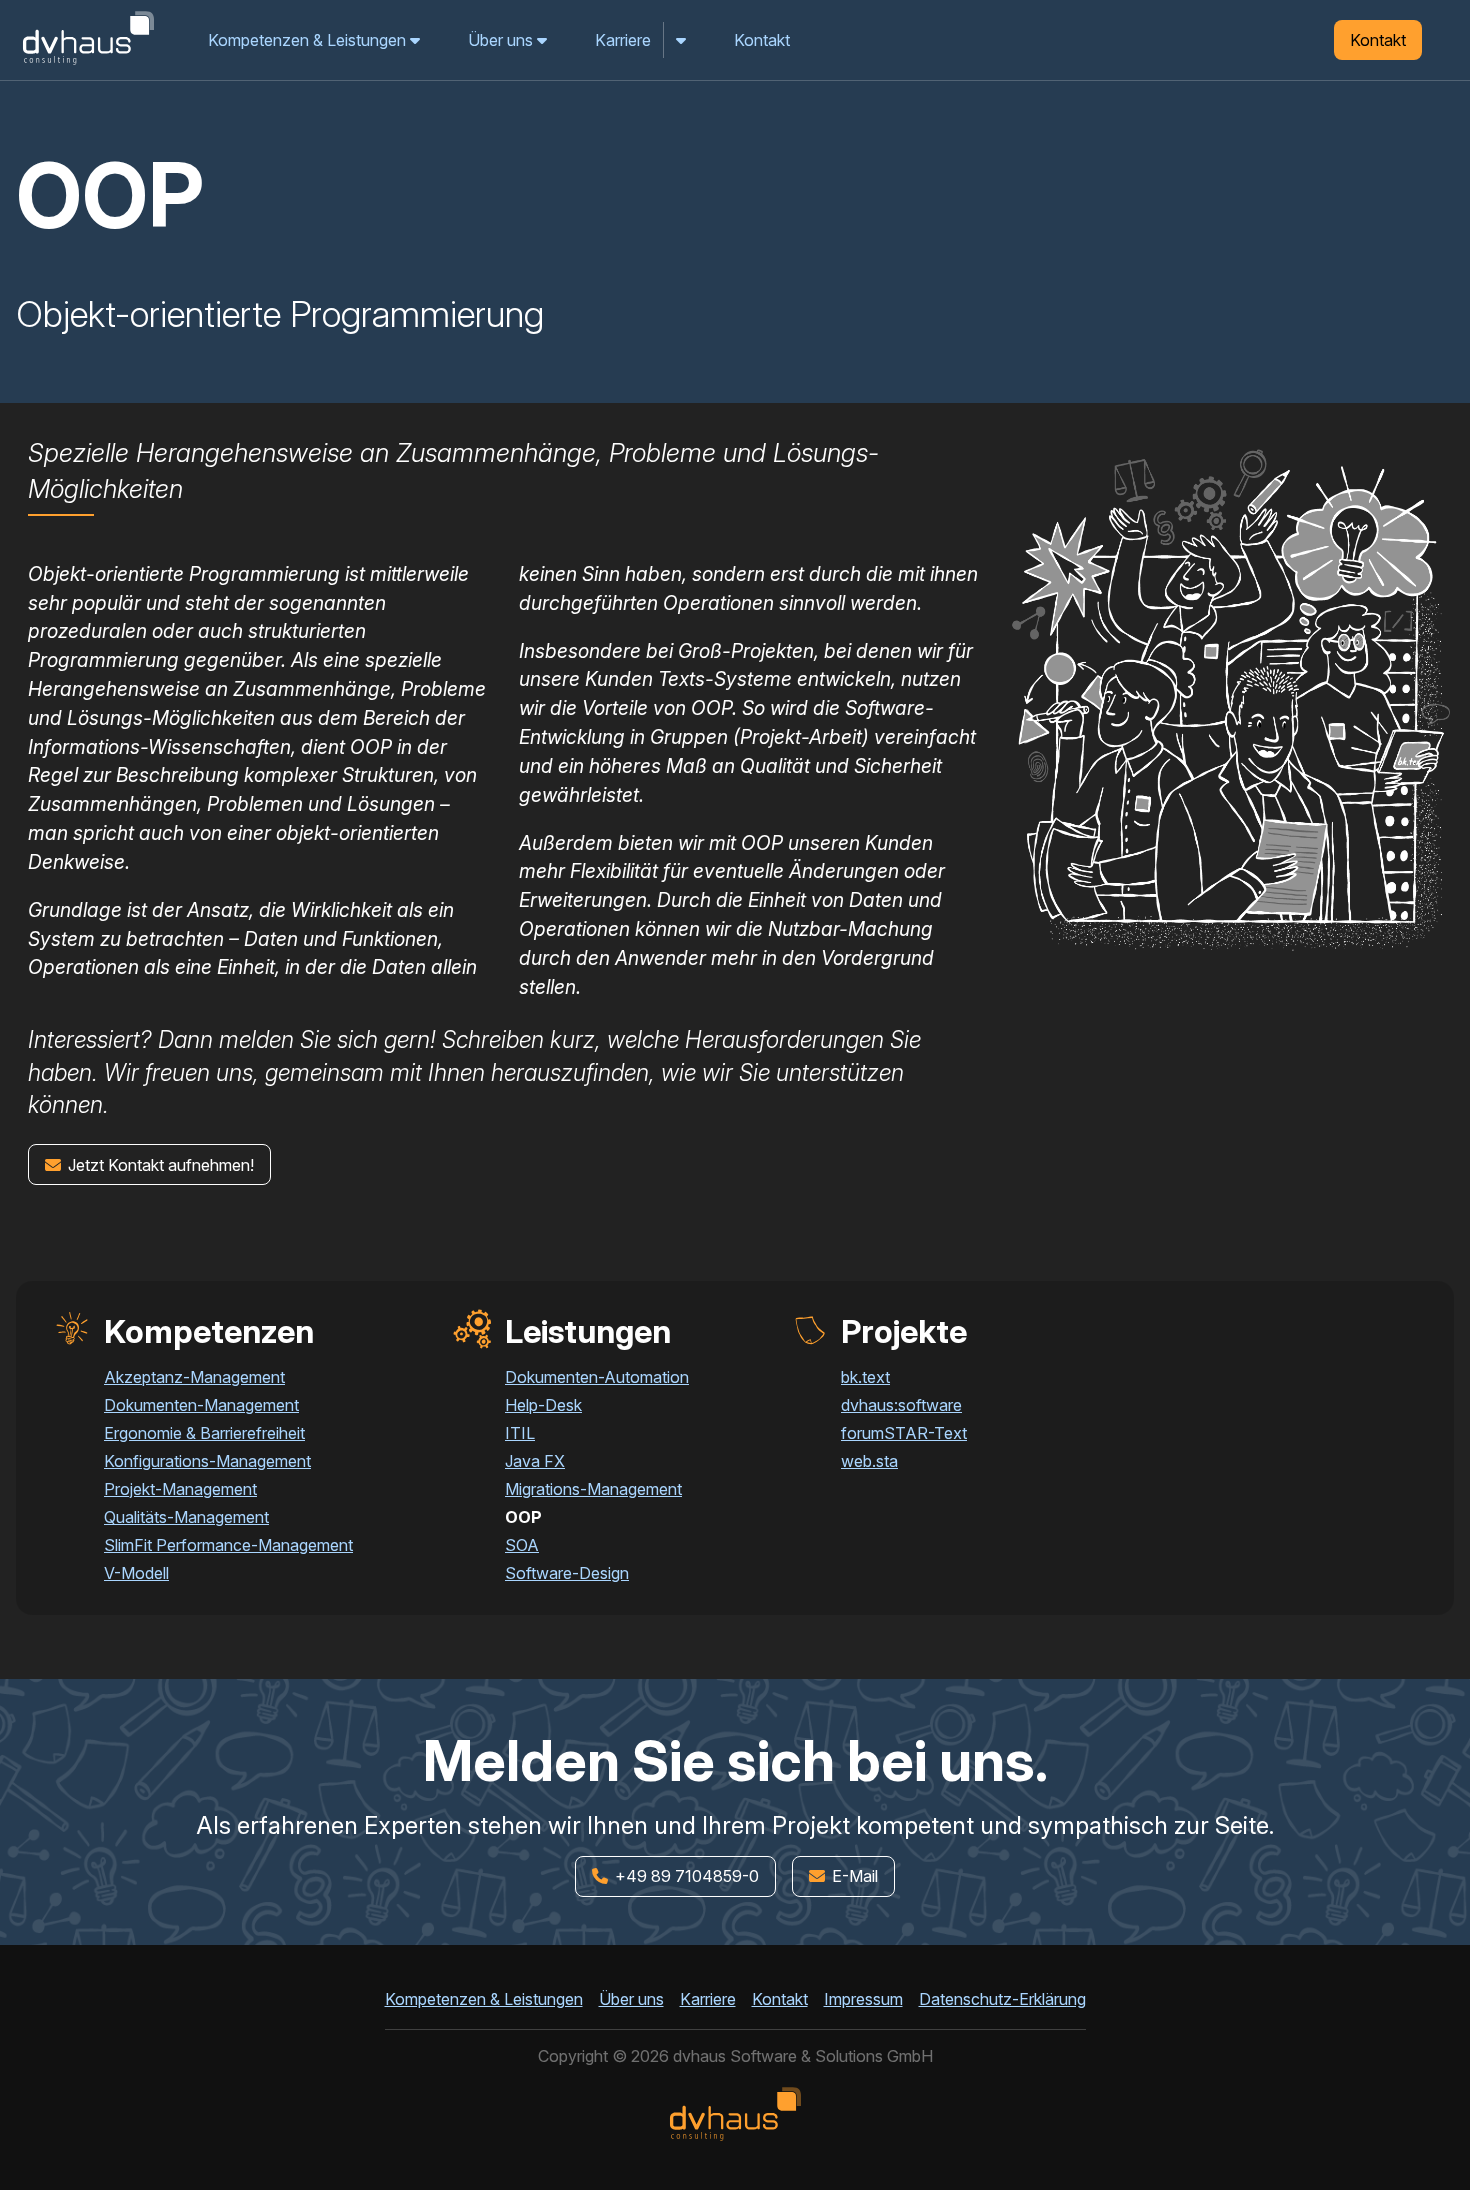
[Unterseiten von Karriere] (682, 40)
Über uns (502, 40)
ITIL (520, 1433)
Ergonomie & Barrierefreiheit (204, 1433)
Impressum (863, 1999)
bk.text (865, 1377)
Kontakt (762, 40)
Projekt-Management (180, 1489)
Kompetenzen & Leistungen (309, 40)
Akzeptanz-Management (194, 1377)
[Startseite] (88, 64)
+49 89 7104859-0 (684, 1875)
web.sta (869, 1461)
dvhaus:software (901, 1405)
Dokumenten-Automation (597, 1377)
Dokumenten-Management (201, 1405)
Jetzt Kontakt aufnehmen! (159, 1165)
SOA (522, 1545)
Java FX (535, 1461)
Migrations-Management (593, 1489)
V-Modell (136, 1573)
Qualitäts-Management (186, 1517)
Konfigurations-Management (207, 1461)
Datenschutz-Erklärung (1002, 1999)
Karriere (623, 40)
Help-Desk (543, 1405)
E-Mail (853, 1876)
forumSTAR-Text (904, 1433)
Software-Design (567, 1573)
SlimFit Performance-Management (228, 1545)
